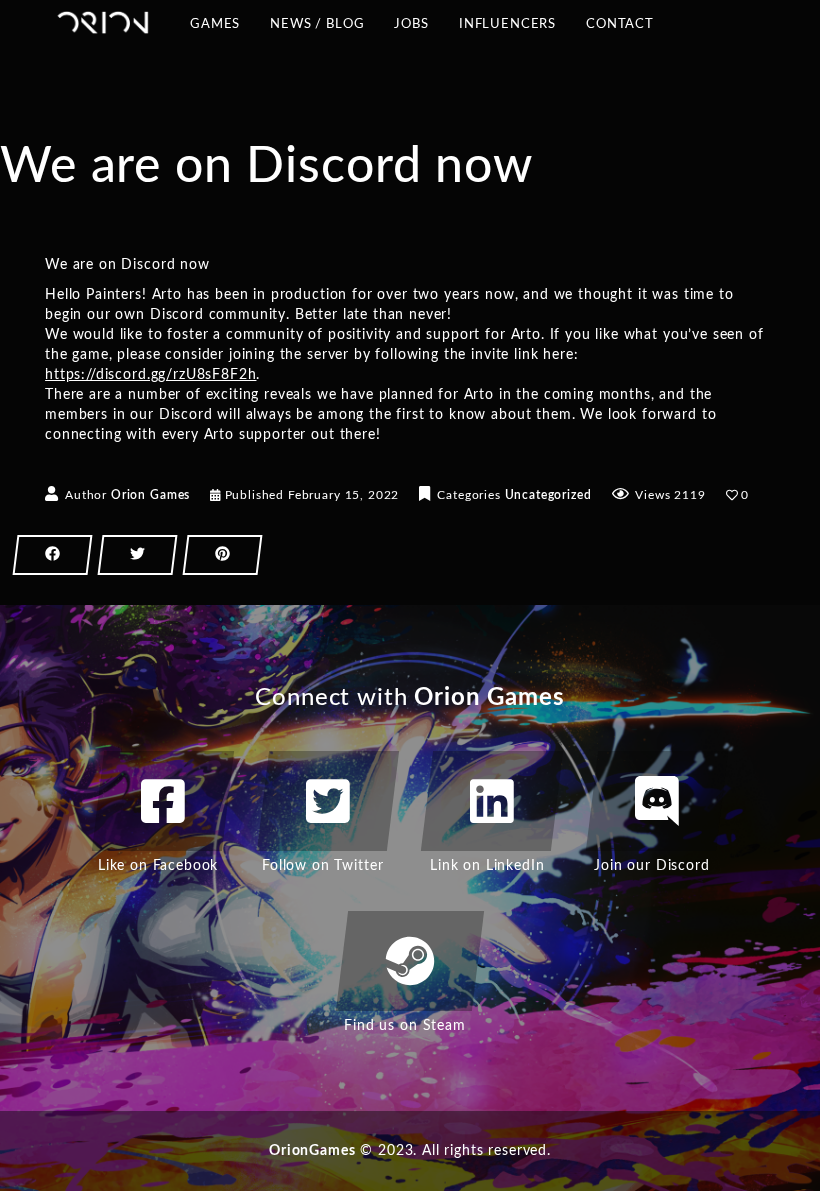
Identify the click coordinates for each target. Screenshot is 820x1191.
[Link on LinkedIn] (492, 801)
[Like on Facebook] (163, 801)
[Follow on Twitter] (328, 801)
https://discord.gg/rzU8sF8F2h (150, 375)
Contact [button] (620, 31)
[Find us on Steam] (410, 961)
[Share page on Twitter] (137, 555)
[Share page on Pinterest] (222, 555)
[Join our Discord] (657, 801)
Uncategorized (548, 495)
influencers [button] (507, 31)
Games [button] (215, 31)
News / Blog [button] (317, 31)
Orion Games (150, 495)
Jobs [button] (411, 24)
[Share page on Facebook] (52, 555)
